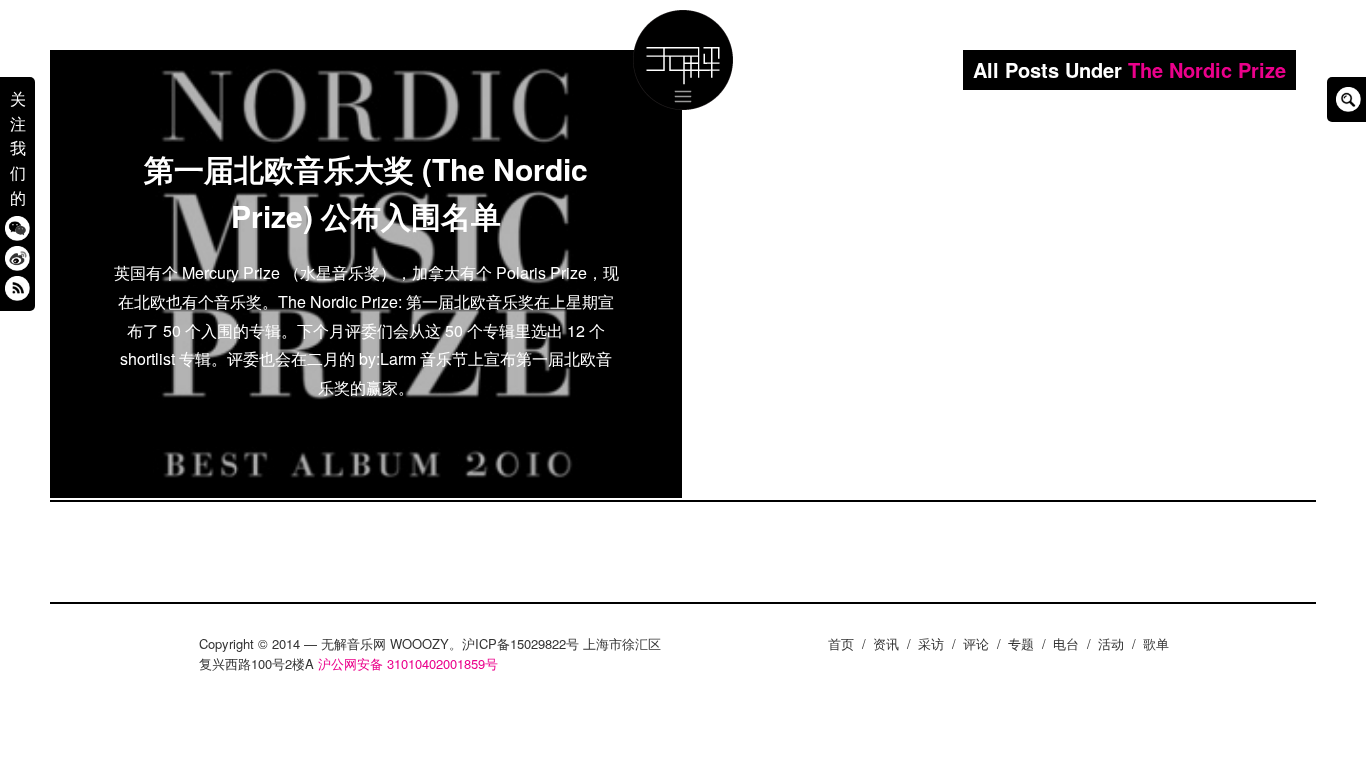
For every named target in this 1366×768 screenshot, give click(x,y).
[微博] (17, 257)
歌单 (1156, 643)
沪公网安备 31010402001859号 (408, 663)
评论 (976, 643)
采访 (931, 643)
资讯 (886, 643)
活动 (1111, 643)
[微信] (17, 227)
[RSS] (17, 287)
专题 (1021, 643)
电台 (1066, 643)
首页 (841, 643)
